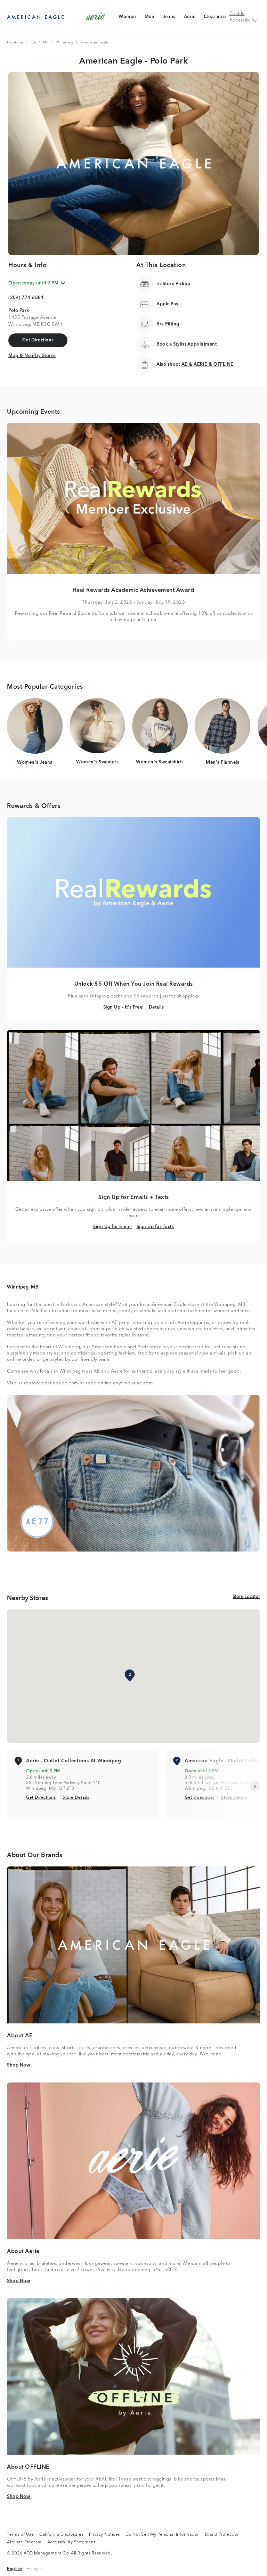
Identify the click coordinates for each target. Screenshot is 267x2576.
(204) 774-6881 (26, 298)
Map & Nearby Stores (32, 356)
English (15, 2569)
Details (156, 1007)
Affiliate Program (24, 2543)
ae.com (145, 1383)
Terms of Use (20, 2535)
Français (35, 2569)
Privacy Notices (104, 2535)
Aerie (190, 18)
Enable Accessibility (243, 17)
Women (127, 18)
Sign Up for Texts (155, 1227)
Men (149, 18)
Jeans (169, 18)
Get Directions (41, 1798)
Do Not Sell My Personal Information (163, 2535)
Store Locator (246, 1597)
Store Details (76, 1798)
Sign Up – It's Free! (124, 1007)
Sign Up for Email (112, 1227)
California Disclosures (61, 2535)
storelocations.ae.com (54, 1383)
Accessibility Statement (71, 2543)
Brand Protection (222, 2535)
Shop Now (18, 2065)
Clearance (215, 18)
